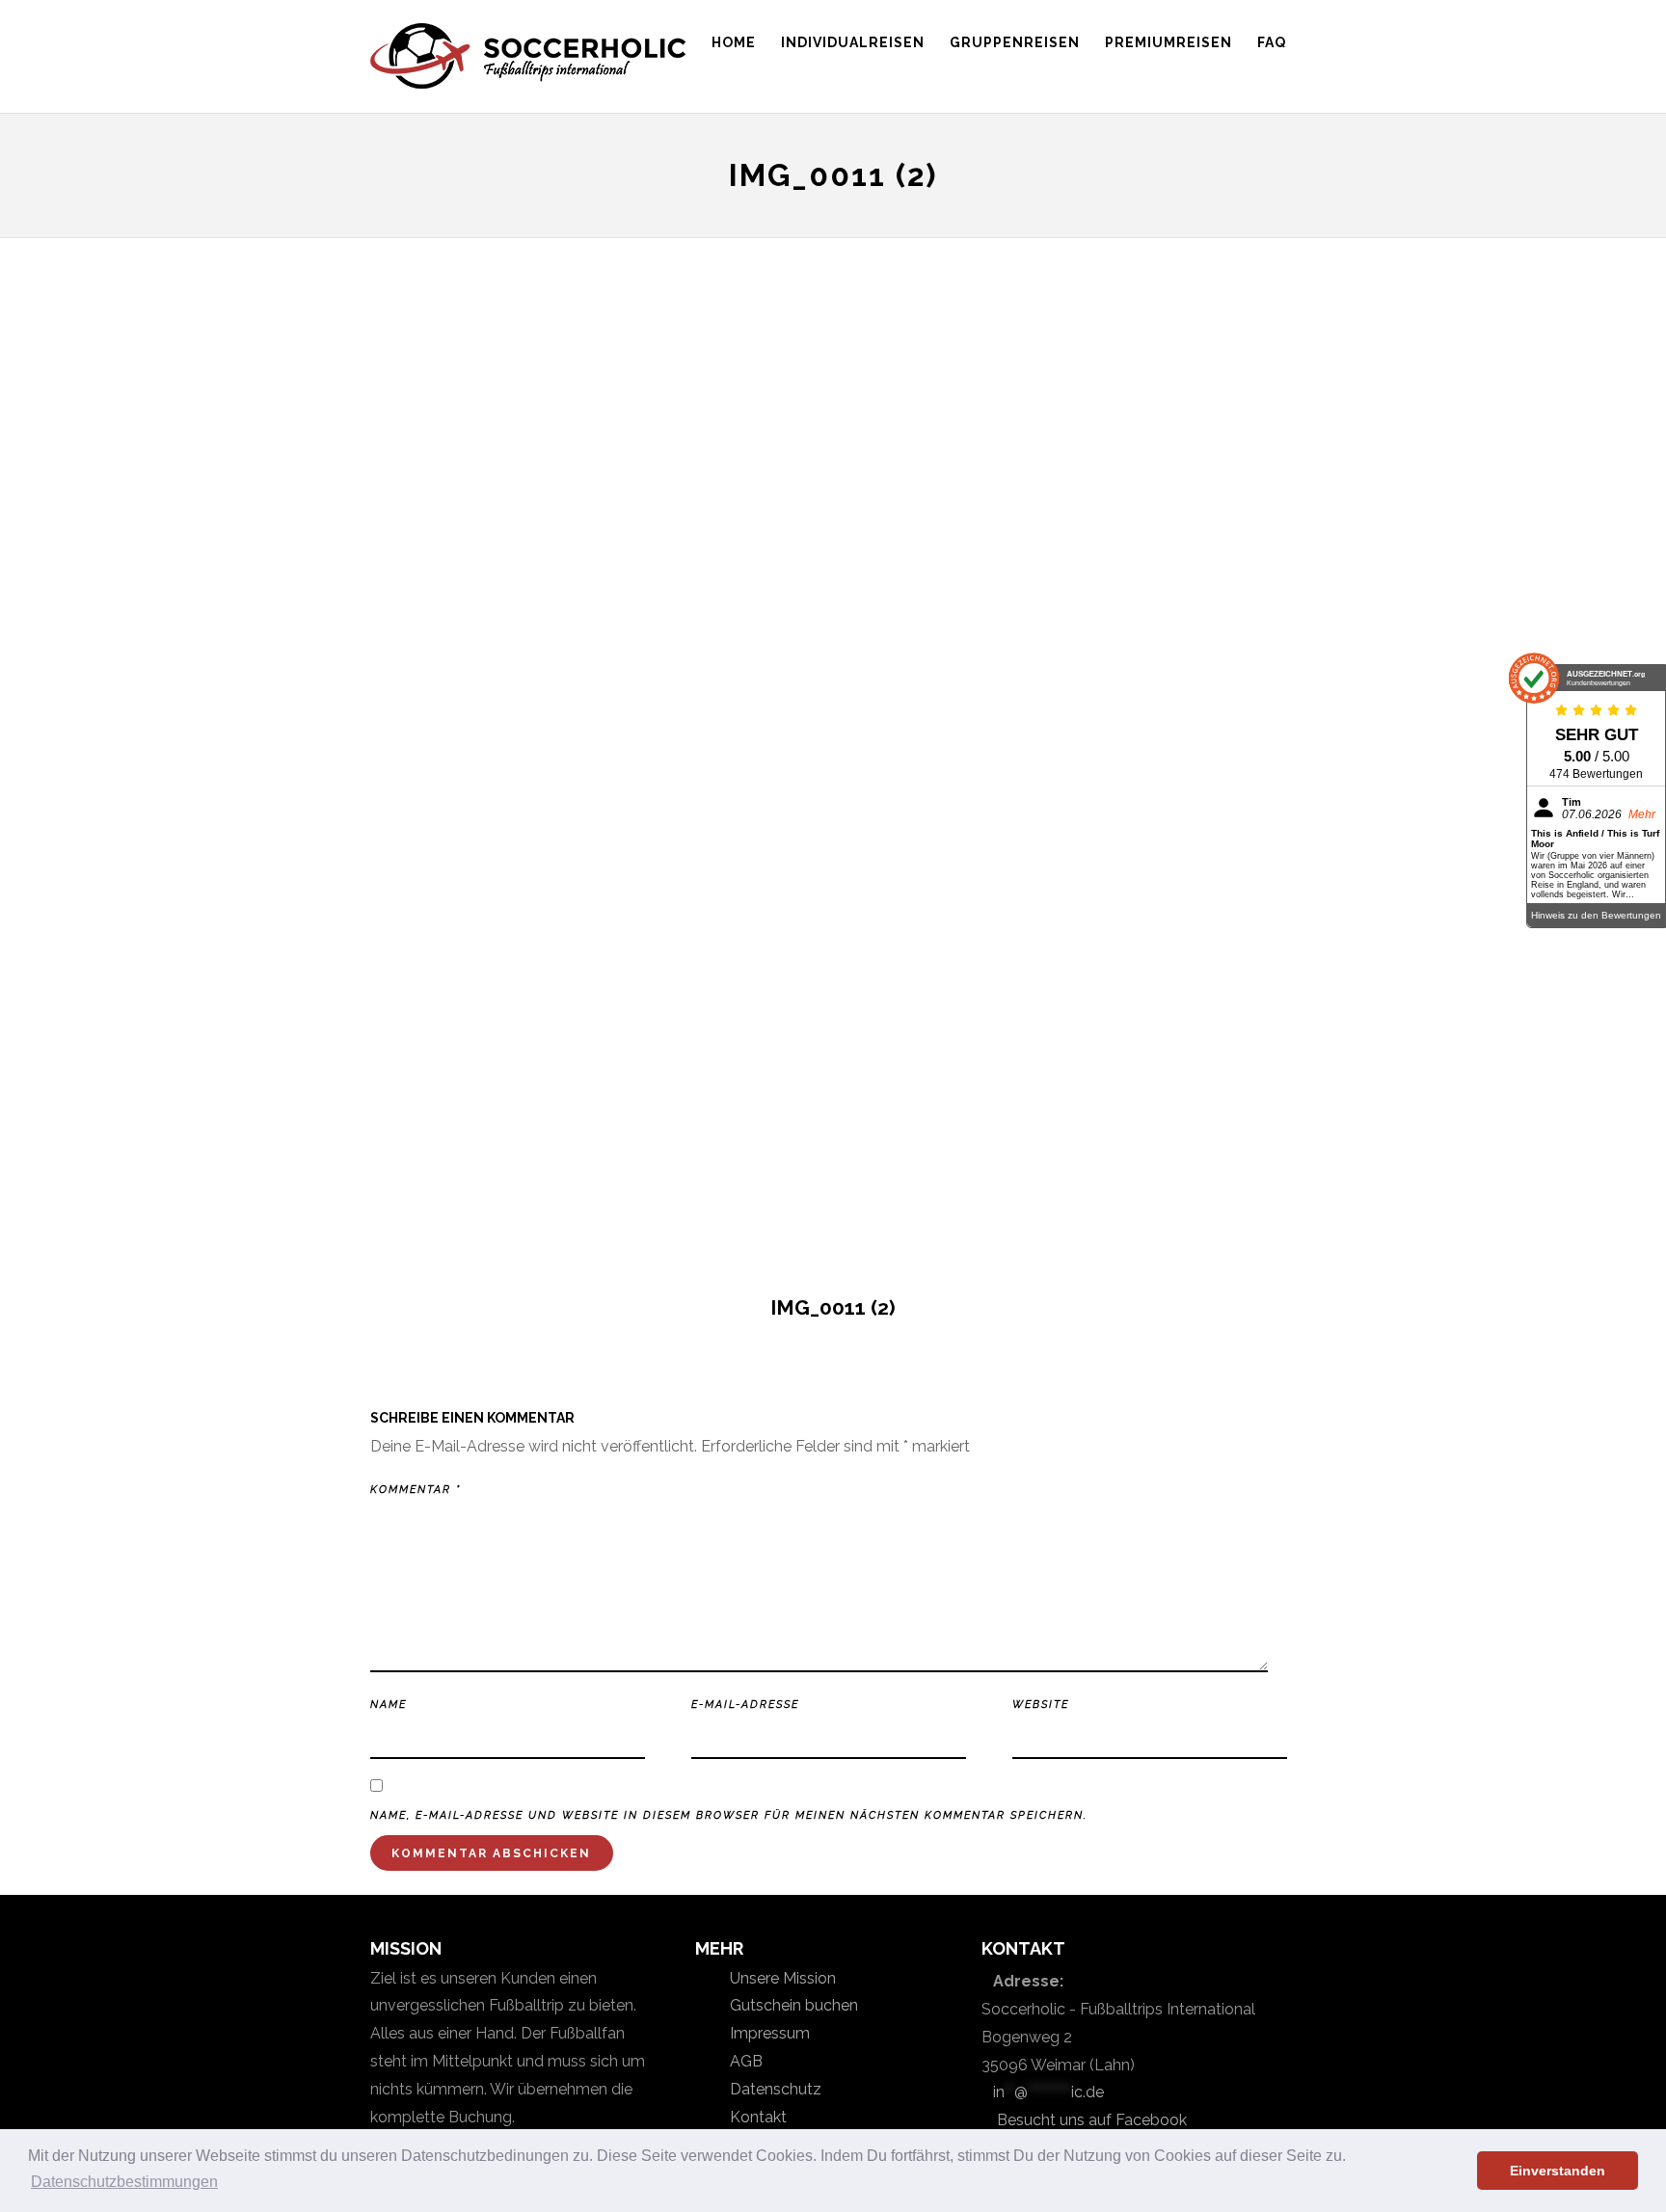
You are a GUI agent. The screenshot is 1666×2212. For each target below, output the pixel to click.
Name (389, 1705)
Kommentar (416, 1490)
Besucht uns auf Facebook (1090, 2120)
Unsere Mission (781, 1978)
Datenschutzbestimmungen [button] (124, 2182)
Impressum (768, 2033)
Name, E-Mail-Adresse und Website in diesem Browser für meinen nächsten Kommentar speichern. (729, 1815)
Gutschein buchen (792, 2005)
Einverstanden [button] (1558, 2171)
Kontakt (756, 2117)
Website (1041, 1705)
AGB (744, 2061)
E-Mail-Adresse (745, 1705)
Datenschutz (774, 2089)
